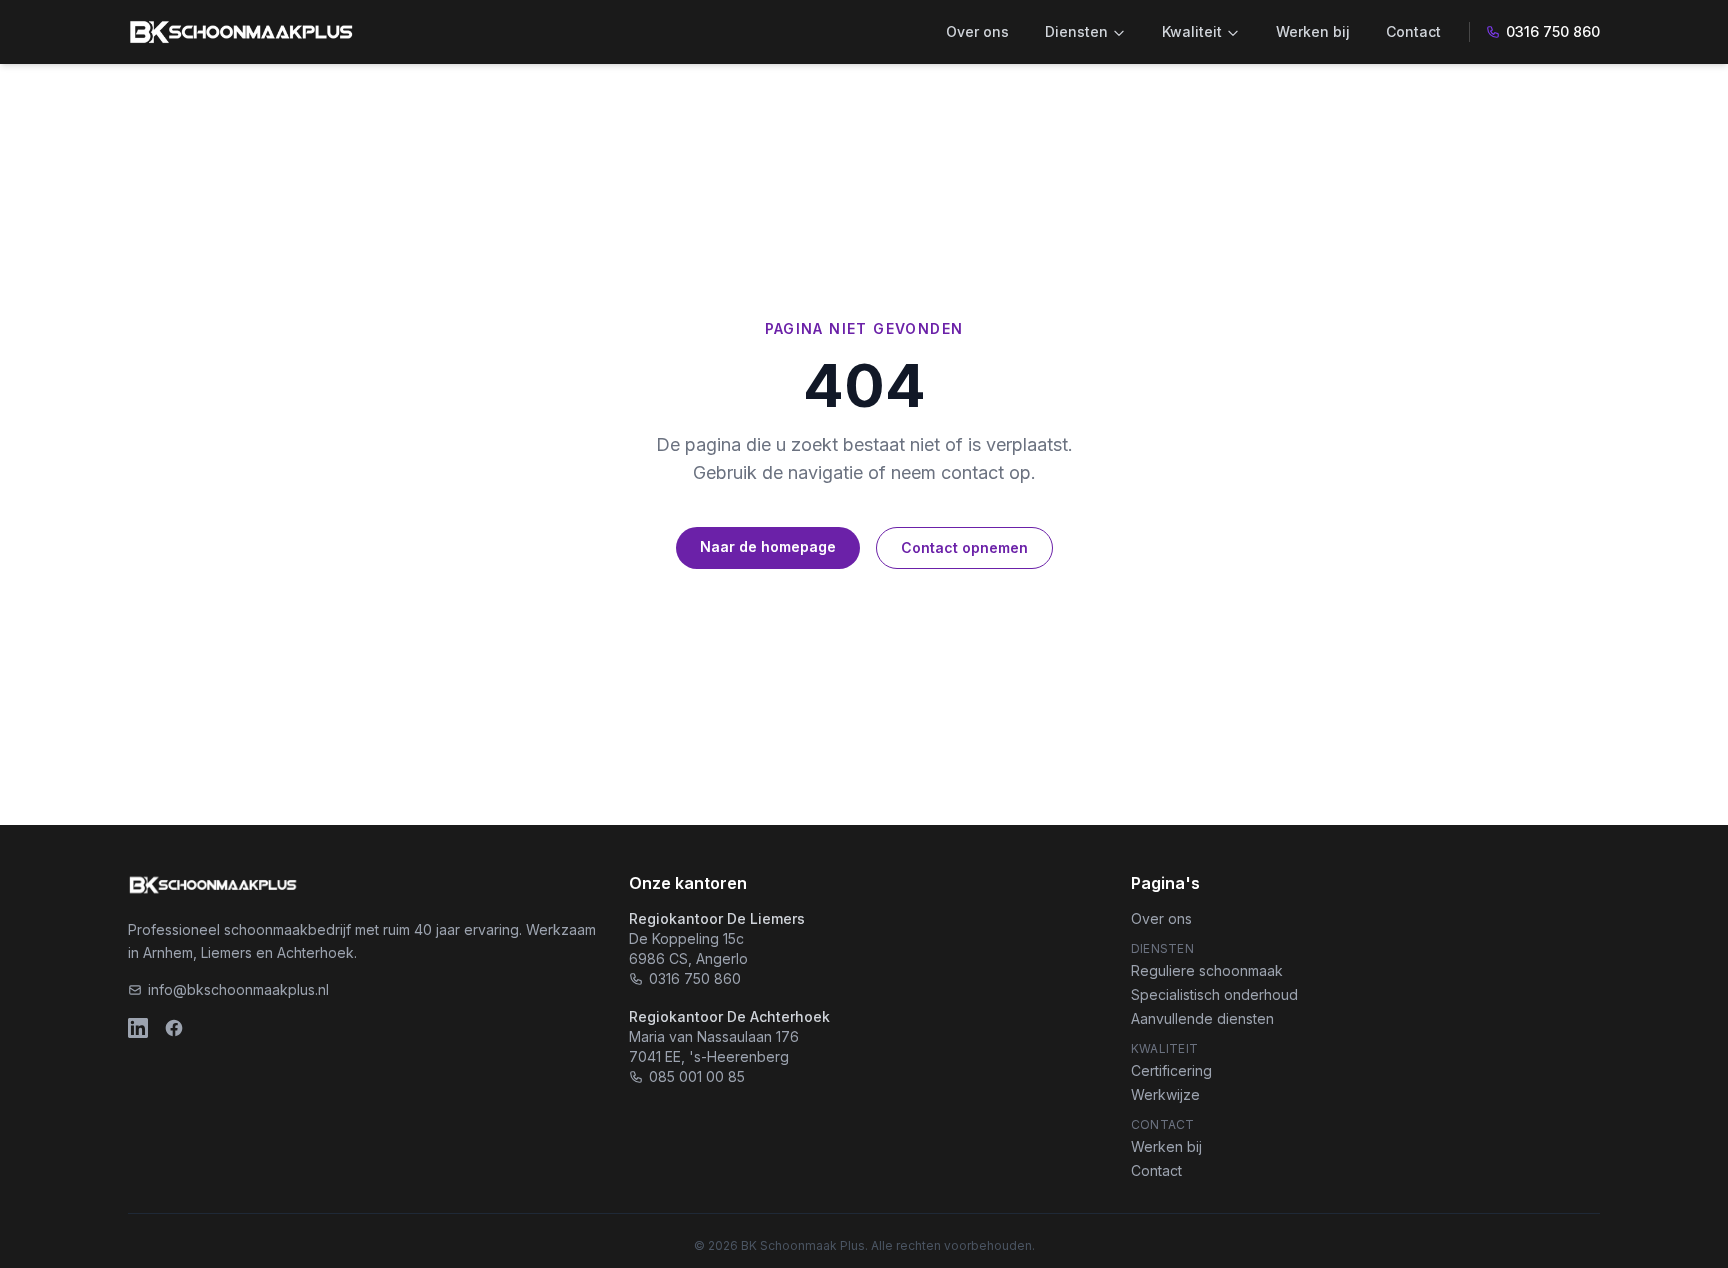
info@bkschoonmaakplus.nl (238, 989)
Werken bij (1313, 31)
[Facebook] (174, 1028)
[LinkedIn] (138, 1028)
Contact (1413, 31)
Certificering (1171, 1070)
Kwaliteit (1192, 31)
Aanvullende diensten (1202, 1018)
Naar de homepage (768, 546)
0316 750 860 (1553, 31)
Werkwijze (1165, 1094)
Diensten (1076, 31)
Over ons (977, 31)
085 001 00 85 (697, 1076)
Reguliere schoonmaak (1207, 970)
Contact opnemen (964, 547)
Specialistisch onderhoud (1214, 994)
